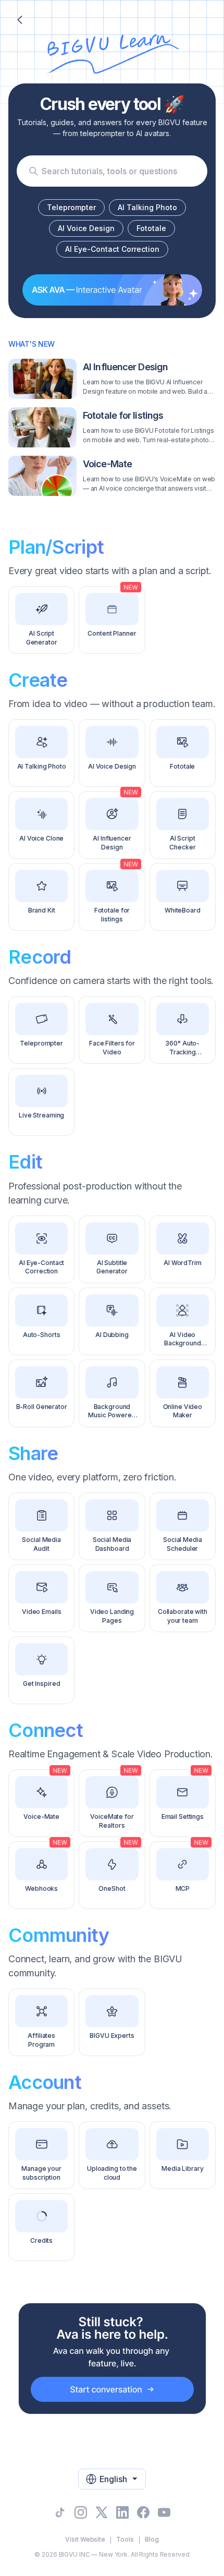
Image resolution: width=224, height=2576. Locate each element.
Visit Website (85, 2539)
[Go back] (20, 20)
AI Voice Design (86, 228)
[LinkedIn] (122, 2512)
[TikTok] (60, 2512)
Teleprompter (71, 207)
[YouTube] (164, 2512)
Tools (125, 2539)
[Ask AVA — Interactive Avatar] (112, 290)
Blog (152, 2539)
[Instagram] (81, 2512)
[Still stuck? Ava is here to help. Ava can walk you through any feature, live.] (112, 2359)
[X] (102, 2512)
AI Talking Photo (147, 207)
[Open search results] (33, 171)
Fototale (151, 228)
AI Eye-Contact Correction (112, 249)
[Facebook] (143, 2512)
